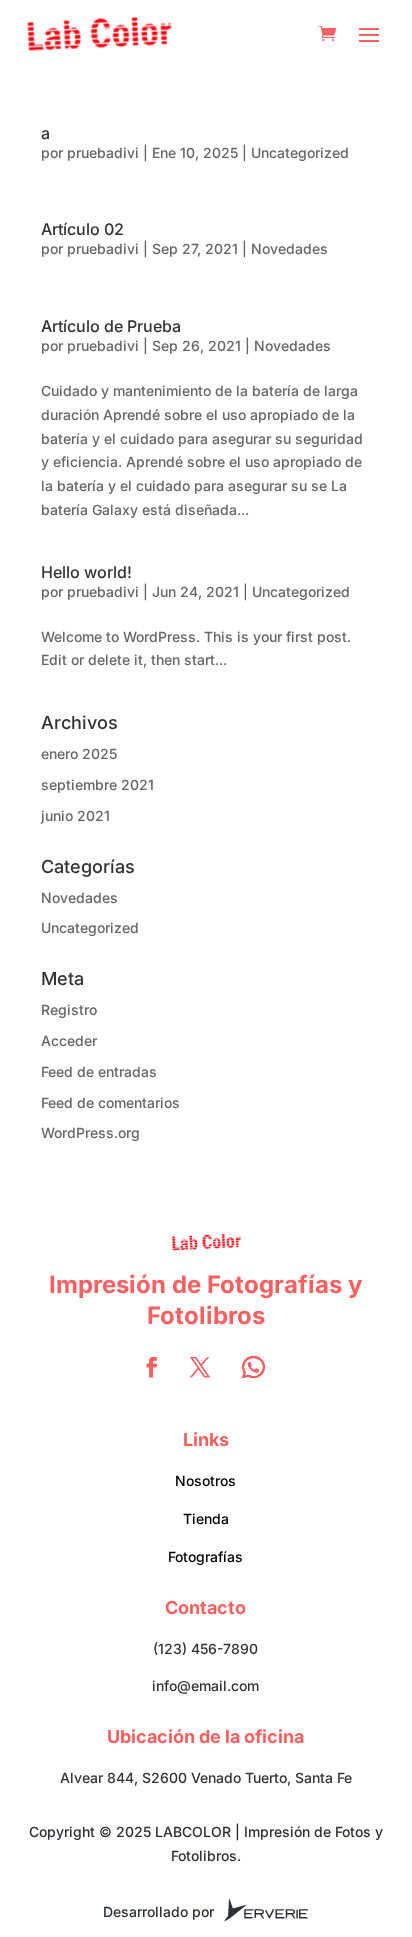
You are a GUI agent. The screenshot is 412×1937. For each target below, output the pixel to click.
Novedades (289, 248)
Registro (69, 1009)
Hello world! (86, 572)
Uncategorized (300, 152)
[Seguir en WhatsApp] (254, 1367)
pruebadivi (103, 152)
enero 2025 (79, 753)
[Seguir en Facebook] (152, 1367)
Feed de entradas (99, 1071)
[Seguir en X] (200, 1367)
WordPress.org (90, 1132)
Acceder (69, 1040)
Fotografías (205, 1556)
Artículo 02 (82, 229)
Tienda (206, 1518)
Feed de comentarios (110, 1102)
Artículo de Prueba (111, 326)
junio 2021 (75, 815)
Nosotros (205, 1480)
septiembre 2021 (97, 784)
